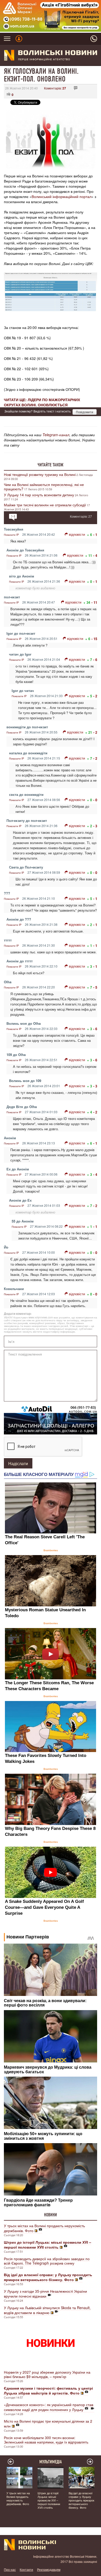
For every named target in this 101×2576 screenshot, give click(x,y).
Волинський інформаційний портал (62, 196)
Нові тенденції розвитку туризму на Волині (40, 474)
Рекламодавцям (49, 2569)
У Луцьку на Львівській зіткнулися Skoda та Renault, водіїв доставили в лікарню (47, 2310)
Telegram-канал (56, 435)
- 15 (94, 639)
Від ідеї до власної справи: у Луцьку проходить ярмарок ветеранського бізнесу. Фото (81, 2500)
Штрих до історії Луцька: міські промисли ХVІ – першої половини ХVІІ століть (49, 2500)
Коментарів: (55, 88)
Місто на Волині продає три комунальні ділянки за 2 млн (48, 2424)
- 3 (95, 826)
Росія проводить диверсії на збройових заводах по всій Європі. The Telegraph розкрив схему (47, 2261)
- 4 (95, 555)
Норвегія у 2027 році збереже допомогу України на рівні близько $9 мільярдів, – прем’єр (47, 2374)
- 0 (95, 800)
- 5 (95, 987)
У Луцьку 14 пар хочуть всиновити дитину (39, 495)
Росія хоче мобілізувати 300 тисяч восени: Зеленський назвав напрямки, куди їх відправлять (46, 2440)
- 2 (95, 696)
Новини (51, 2215)
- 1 (95, 535)
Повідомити (85, 412)
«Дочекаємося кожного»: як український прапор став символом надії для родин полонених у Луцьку (49, 2407)
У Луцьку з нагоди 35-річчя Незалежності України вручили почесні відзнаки (45, 2294)
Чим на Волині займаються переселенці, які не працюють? (44, 487)
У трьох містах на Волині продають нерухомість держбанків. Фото (44, 2228)
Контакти (26, 2569)
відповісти (77, 534)
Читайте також (51, 465)
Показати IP (11, 535)
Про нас (10, 2569)
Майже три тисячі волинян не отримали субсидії (45, 505)
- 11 (94, 602)
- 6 (95, 660)
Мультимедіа (51, 2462)
